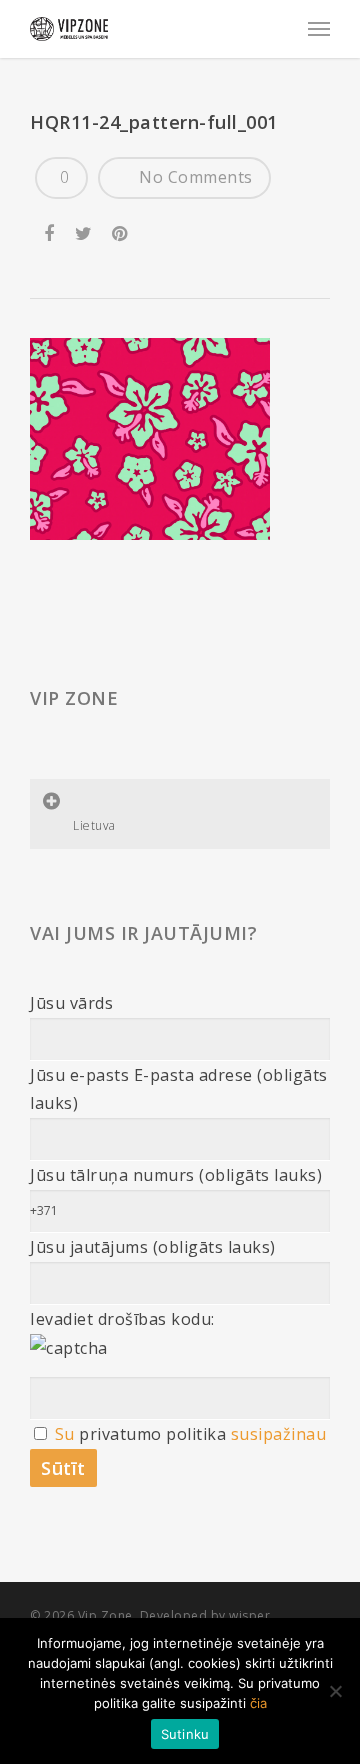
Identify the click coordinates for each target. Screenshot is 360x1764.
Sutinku (185, 1734)
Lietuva (94, 825)
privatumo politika (152, 1434)
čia (258, 1703)
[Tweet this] (84, 229)
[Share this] (50, 229)
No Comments (194, 177)
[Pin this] (121, 229)
